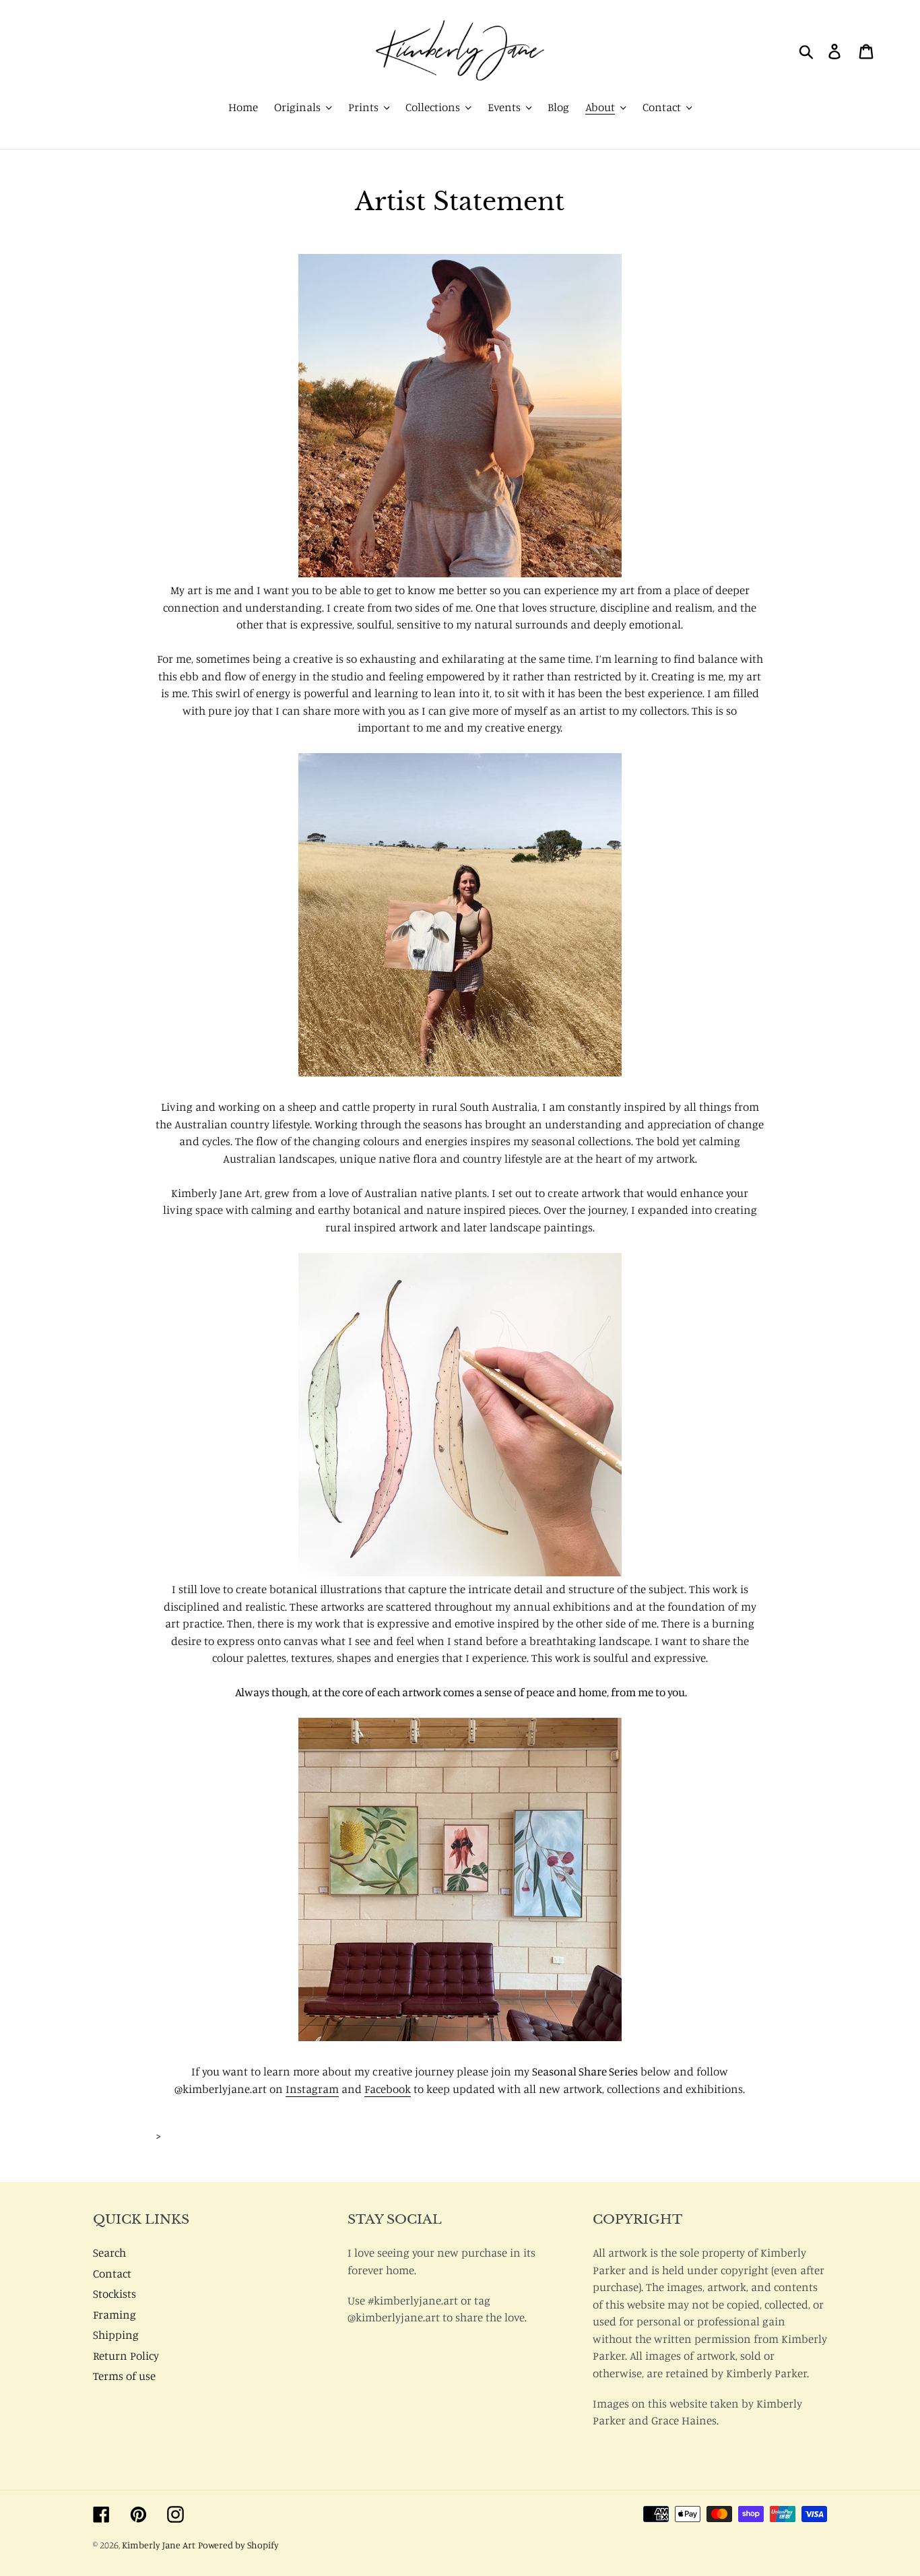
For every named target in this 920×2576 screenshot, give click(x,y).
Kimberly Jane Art (159, 2545)
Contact (112, 2273)
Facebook (388, 2089)
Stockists (114, 2293)
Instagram (312, 2089)
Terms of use (124, 2376)
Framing (114, 2314)
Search (109, 2252)
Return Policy (126, 2355)
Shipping (116, 2334)
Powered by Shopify (238, 2545)
